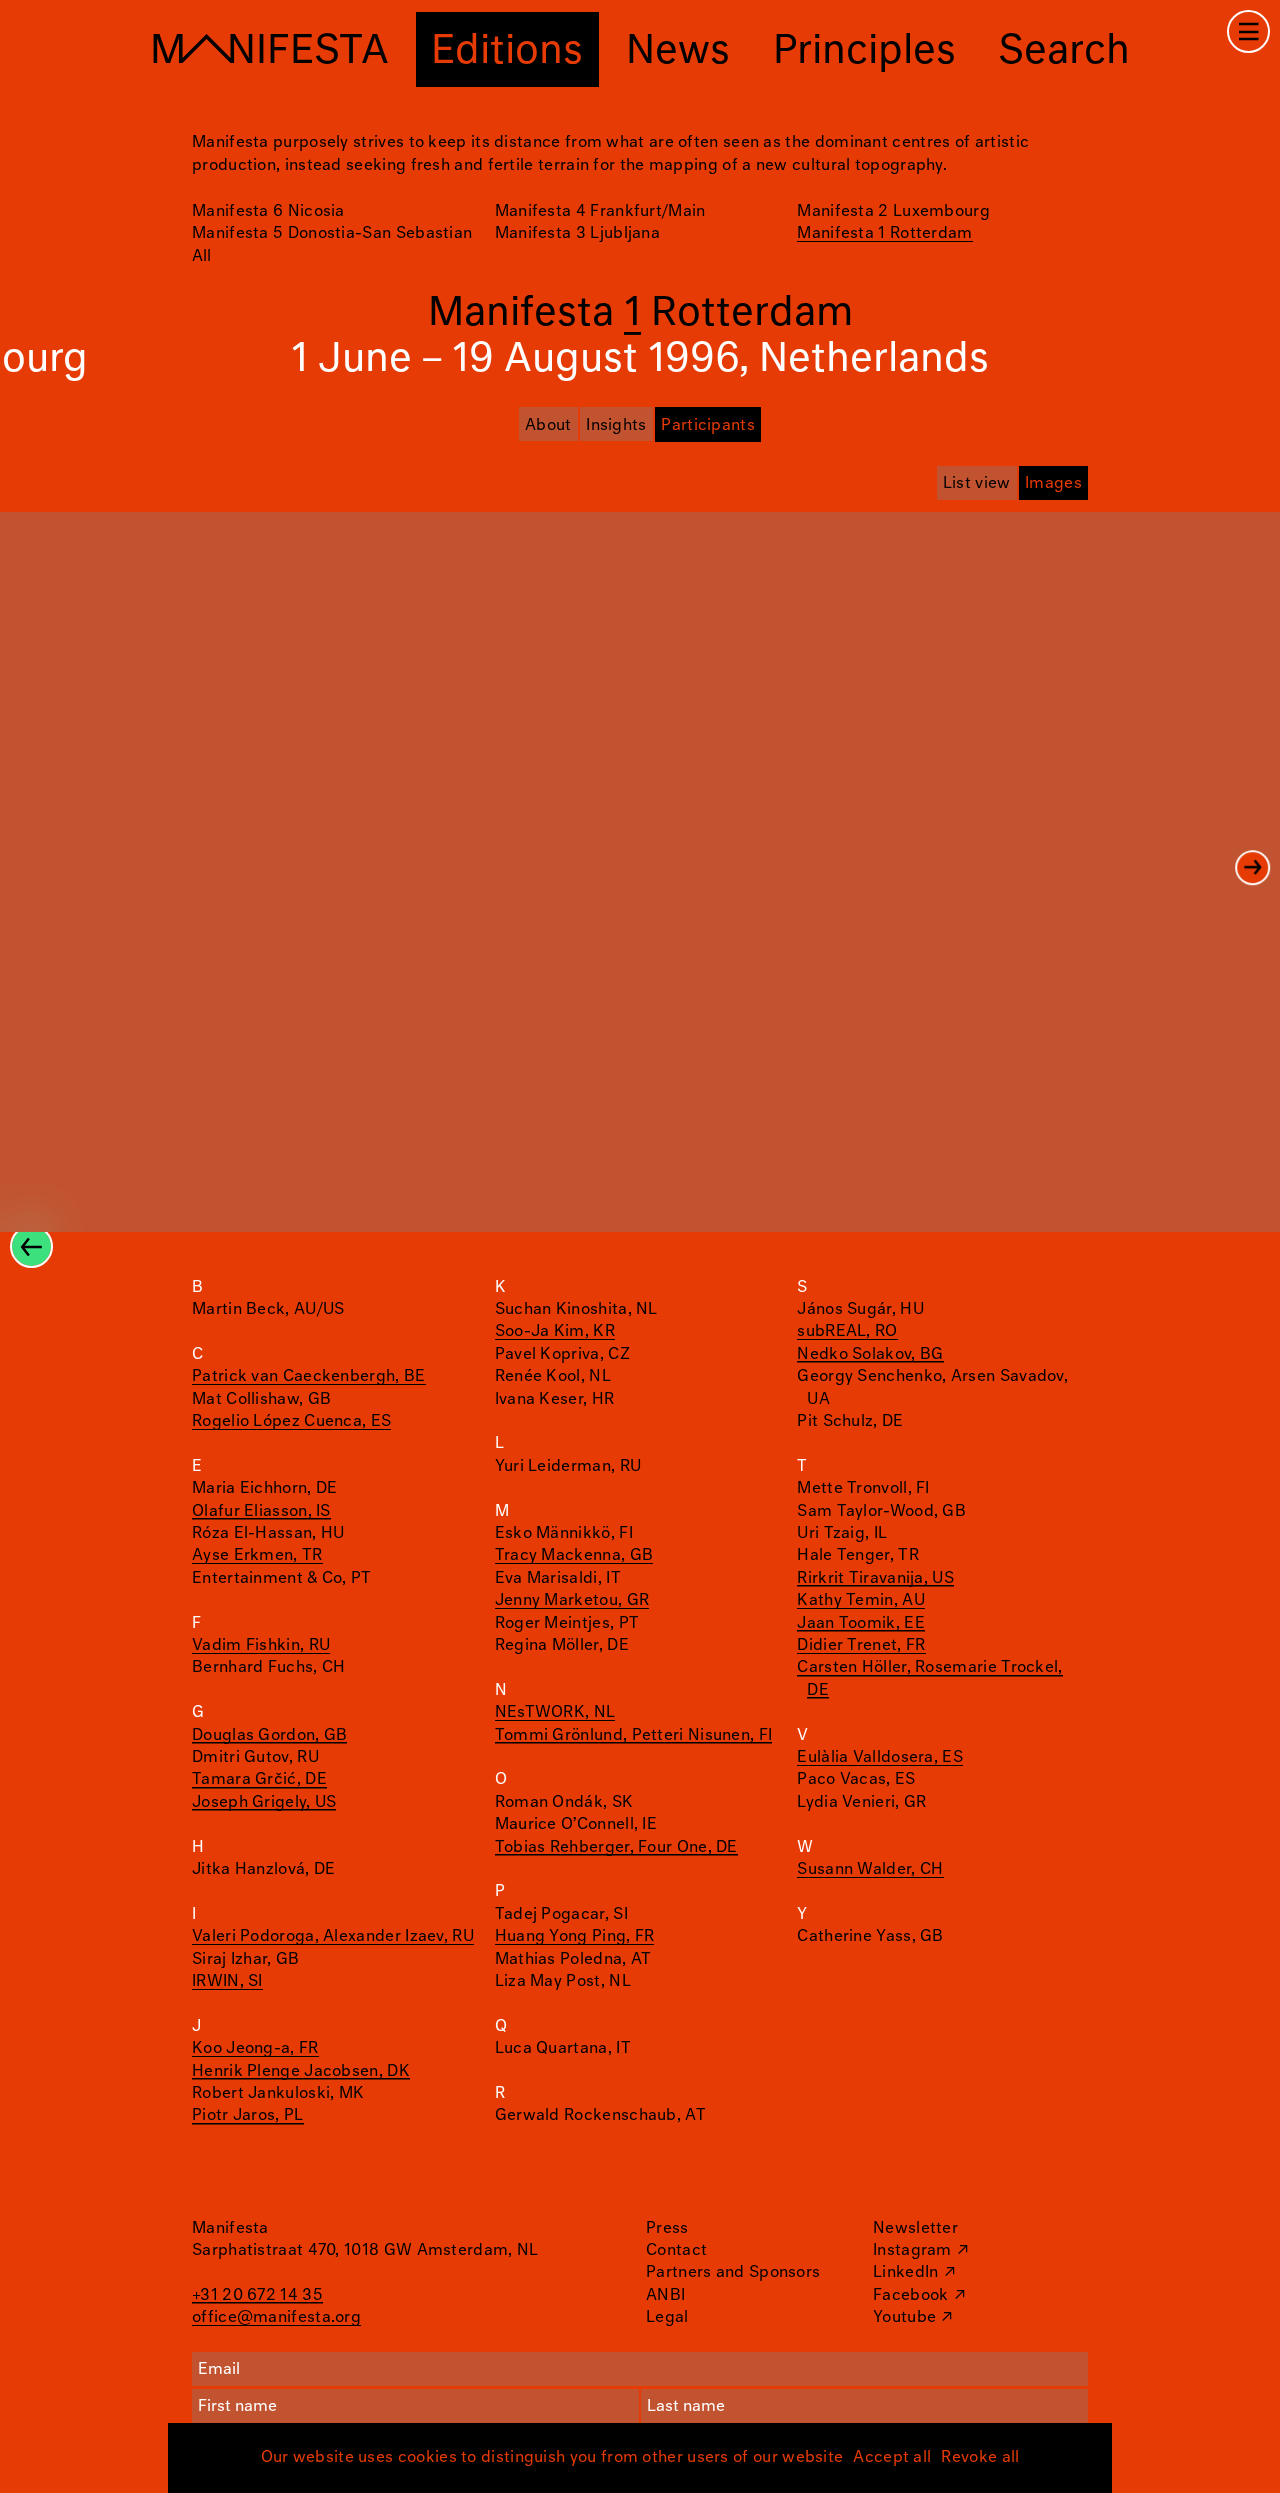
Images (1053, 483)
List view (977, 483)
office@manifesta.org (276, 2317)
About (548, 425)
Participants (708, 425)
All (201, 256)
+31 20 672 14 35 (257, 2295)
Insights (616, 425)
